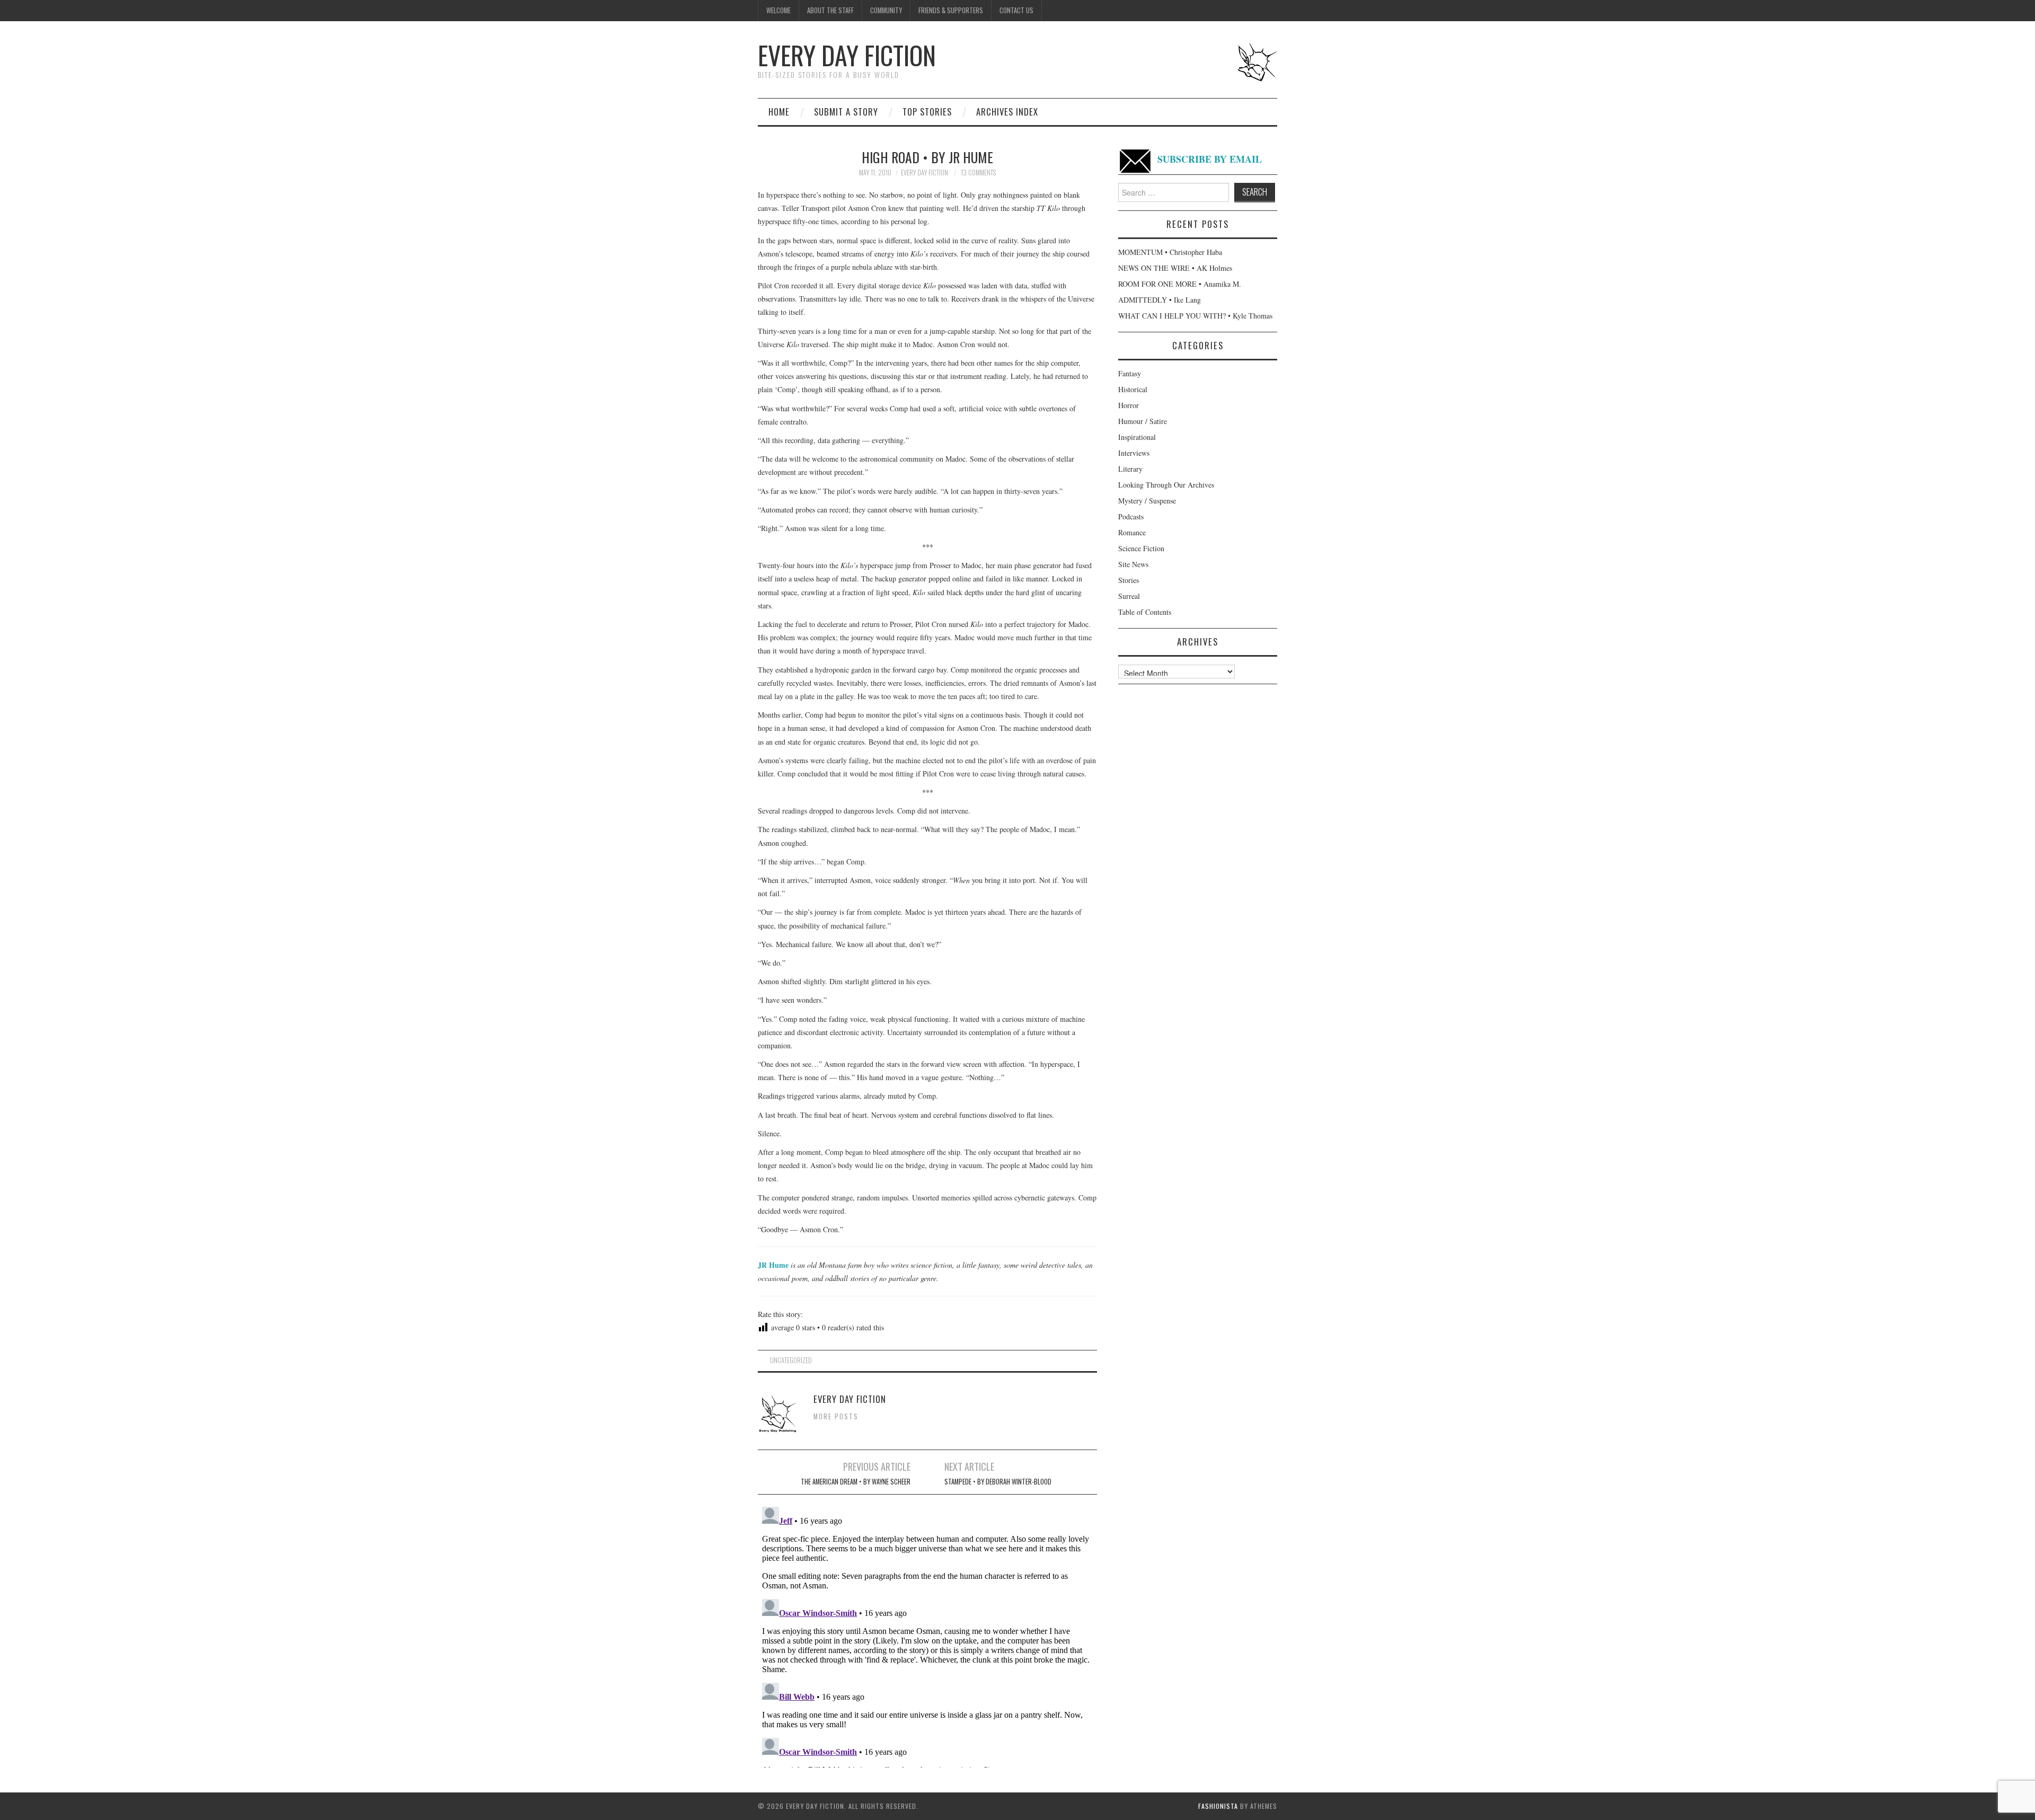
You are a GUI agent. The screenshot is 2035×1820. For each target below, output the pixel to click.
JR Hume (773, 1265)
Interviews (1134, 453)
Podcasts (1131, 516)
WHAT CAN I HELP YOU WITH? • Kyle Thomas (1195, 316)
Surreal (1129, 596)
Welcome (778, 10)
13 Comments (978, 173)
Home (779, 112)
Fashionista (1218, 1806)
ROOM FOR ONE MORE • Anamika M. (1180, 284)
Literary (1130, 469)
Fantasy (1130, 373)
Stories (1129, 580)
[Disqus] (927, 1635)
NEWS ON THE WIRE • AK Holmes (1175, 268)
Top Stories (927, 112)
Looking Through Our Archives (1166, 485)
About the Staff (830, 10)
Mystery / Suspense (1147, 501)
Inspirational (1137, 437)
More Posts (836, 1416)
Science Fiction (1141, 548)
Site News (1133, 564)
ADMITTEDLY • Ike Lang (1160, 300)
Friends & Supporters (951, 10)
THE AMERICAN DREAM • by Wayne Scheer (856, 1482)
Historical (1133, 389)
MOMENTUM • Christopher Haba (1170, 252)
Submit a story (846, 112)
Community (886, 10)
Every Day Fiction (847, 55)
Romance (1132, 532)
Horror (1129, 405)
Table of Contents (1145, 612)
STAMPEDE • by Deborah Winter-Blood (998, 1482)
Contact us (1016, 10)
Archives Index (1007, 112)
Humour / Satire (1143, 421)
